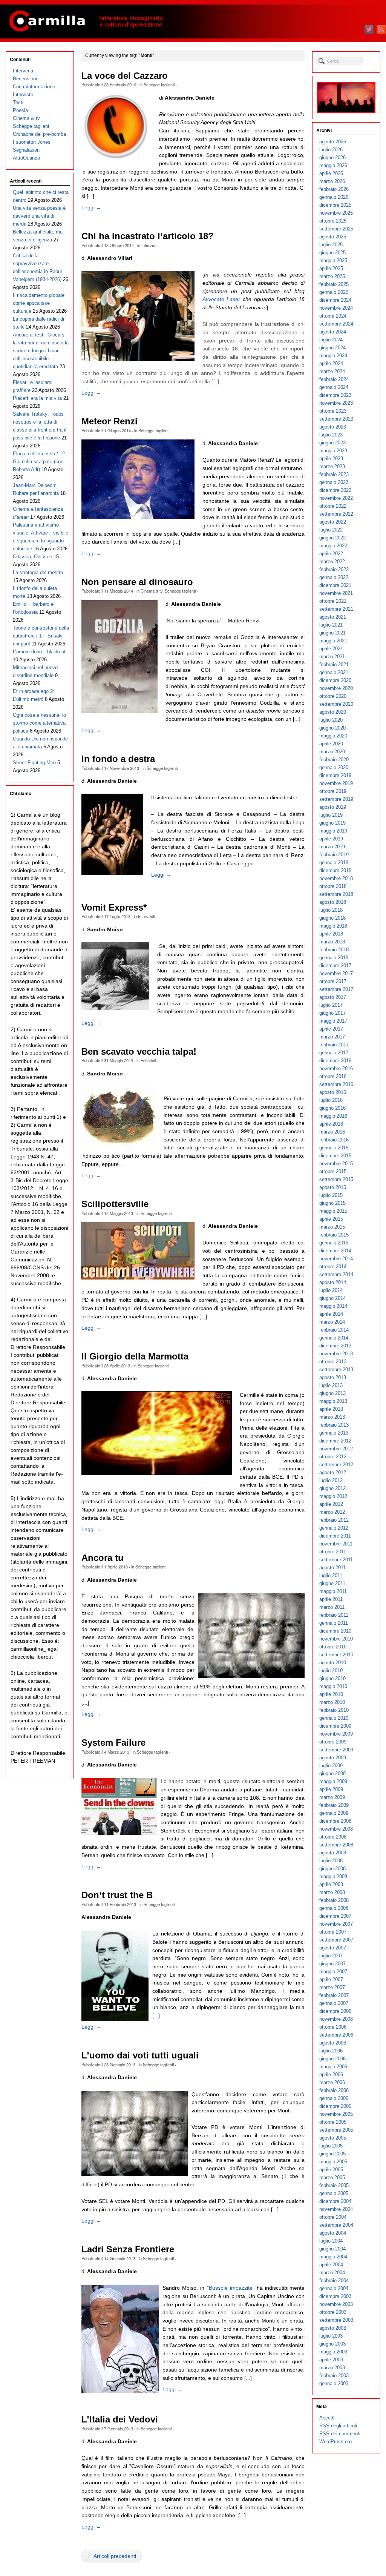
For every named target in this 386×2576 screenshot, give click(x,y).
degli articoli (338, 2426)
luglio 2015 (331, 1195)
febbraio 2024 (334, 379)
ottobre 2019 (333, 791)
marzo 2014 (332, 1322)
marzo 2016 (332, 1132)
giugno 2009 (332, 1773)
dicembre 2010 (335, 1631)
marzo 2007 (332, 1987)
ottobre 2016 (333, 1076)
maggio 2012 (333, 1496)
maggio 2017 (333, 1021)
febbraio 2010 (334, 1710)
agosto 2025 (333, 237)
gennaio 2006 (334, 2098)
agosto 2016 (333, 1092)
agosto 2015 (333, 1187)
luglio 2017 (331, 1005)
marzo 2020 (332, 752)
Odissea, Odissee (32, 557)
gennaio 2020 (334, 767)
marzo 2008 (332, 1892)
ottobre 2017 (333, 981)
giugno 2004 (332, 2249)
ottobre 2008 (333, 1837)
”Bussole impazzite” (231, 2288)
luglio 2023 (331, 435)
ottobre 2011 (333, 1552)
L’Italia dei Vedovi (120, 2419)
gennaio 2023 (334, 482)
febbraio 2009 (334, 1805)
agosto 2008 (333, 1853)
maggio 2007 (333, 1972)
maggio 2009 (333, 1781)
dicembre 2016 (335, 1061)
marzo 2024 (332, 371)
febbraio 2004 (334, 2280)
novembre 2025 (336, 213)
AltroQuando (26, 158)
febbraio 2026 (334, 189)
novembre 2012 (336, 1449)
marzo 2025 (332, 276)
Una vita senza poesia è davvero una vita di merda (39, 216)
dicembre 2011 (335, 1536)
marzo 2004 (332, 2273)
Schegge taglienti (159, 84)
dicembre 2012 (335, 1441)
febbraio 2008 (334, 1900)
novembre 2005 (336, 2114)
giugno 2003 (332, 2344)
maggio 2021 (333, 641)
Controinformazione (34, 87)
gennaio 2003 (334, 2383)
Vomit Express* (114, 908)
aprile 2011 (331, 1599)
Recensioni (25, 79)
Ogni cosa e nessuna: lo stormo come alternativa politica (39, 723)
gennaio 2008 (334, 1908)
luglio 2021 (331, 625)
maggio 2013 (333, 1401)
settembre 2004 (336, 2225)
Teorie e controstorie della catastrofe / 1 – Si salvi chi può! (41, 636)
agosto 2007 (333, 1948)
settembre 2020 (336, 704)
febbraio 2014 (334, 1330)
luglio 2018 (331, 910)
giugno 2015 (332, 1203)
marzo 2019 (332, 847)
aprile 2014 (331, 1314)
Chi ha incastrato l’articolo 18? (148, 236)
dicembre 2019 (335, 775)
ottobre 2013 (333, 1362)
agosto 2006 (333, 2043)
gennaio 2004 (334, 2288)
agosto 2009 (333, 1758)
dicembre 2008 (335, 1821)
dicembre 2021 (335, 585)
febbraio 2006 (334, 2090)
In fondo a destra (118, 759)
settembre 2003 (336, 2320)
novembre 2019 (336, 783)
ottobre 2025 (333, 221)
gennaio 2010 (334, 1718)
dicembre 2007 (335, 1916)
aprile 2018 (331, 934)
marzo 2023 (332, 466)
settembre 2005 (336, 2130)
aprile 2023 (331, 459)
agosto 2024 (333, 332)
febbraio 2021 (334, 664)
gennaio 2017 (334, 1053)
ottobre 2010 (333, 1647)
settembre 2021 (336, 609)
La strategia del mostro (38, 572)
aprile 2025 (331, 268)
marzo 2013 (332, 1417)
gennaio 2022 (334, 577)
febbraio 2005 (334, 2185)
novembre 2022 (336, 498)
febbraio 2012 (334, 1520)
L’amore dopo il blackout (39, 652)
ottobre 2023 (333, 411)
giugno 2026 (332, 157)
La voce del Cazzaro (125, 76)
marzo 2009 (332, 1797)
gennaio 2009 (334, 1813)
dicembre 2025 (335, 205)
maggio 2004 (333, 2257)
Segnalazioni (27, 150)
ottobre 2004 (333, 2217)
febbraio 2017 (334, 1045)
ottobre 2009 (333, 1742)
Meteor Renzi (110, 421)
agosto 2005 (333, 2138)
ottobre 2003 (333, 2312)
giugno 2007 (332, 1964)
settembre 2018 (336, 894)
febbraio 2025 (334, 284)
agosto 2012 (333, 1472)
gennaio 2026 (334, 197)
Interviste (23, 94)
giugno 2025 (332, 253)
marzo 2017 (332, 1037)
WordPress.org (335, 2442)
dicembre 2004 (335, 2201)
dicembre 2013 (335, 1346)
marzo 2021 (332, 657)
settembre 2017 (336, 989)
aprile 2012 (331, 1504)
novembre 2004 (336, 2209)
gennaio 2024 (334, 387)
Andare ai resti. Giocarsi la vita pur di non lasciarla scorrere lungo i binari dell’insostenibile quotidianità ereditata (41, 351)
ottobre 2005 (333, 2122)
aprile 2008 (331, 1884)
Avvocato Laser (221, 299)
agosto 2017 (333, 997)
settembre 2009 (336, 1750)
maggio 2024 (333, 356)
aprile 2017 (331, 1029)
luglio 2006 (331, 2051)
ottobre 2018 (333, 886)
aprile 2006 (331, 2074)
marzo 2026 (332, 181)
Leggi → (91, 207)
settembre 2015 (336, 1179)
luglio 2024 (331, 340)
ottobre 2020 (333, 696)
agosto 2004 (333, 2233)
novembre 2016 (336, 1068)
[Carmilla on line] (193, 22)
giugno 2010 (332, 1678)
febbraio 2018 (334, 950)
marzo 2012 (332, 1512)
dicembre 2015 (335, 1156)
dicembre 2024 (335, 300)
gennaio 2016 (334, 1148)
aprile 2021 (331, 649)
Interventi (150, 245)
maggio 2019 (333, 831)
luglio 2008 (331, 1861)
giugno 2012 (332, 1488)
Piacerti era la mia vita (37, 398)
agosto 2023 (333, 427)
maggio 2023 (333, 451)
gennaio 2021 (334, 672)
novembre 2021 (336, 593)
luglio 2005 (331, 2146)
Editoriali (148, 1060)
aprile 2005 (331, 2170)
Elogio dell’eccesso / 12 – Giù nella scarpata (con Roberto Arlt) (41, 462)
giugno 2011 (332, 1583)
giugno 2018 (332, 918)
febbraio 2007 (334, 1995)
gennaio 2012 (334, 1528)
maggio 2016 (333, 1116)
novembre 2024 (336, 308)
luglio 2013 (331, 1385)
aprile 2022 (331, 554)
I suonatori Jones (32, 142)
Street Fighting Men (34, 763)
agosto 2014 (333, 1282)
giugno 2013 (332, 1393)
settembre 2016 (336, 1084)
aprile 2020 (331, 744)
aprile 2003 (331, 2360)
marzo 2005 (332, 2177)
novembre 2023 (336, 403)
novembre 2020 (336, 688)
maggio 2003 (333, 2352)
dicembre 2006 (335, 2011)
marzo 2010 (332, 1702)
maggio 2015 (333, 1211)
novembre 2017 (336, 973)
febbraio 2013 (334, 1425)
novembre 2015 (336, 1164)
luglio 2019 (331, 815)
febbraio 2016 (334, 1140)
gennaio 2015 (334, 1243)
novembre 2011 (336, 1544)
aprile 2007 (331, 1979)
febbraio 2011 (334, 1615)
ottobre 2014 (333, 1266)
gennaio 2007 (334, 2003)
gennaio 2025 (334, 292)
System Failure (113, 1743)
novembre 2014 (336, 1259)
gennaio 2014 (334, 1338)
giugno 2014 (332, 1298)
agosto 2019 (333, 807)
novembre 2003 (336, 2304)
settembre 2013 (336, 1369)
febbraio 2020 (334, 760)
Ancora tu (103, 1558)
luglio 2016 (331, 1100)
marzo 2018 (332, 942)
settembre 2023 (336, 419)
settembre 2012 (336, 1465)
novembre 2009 (336, 1734)
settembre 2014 (336, 1274)
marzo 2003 (332, 2368)
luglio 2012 (331, 1480)
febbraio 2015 (334, 1235)
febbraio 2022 (334, 569)
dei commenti (340, 2434)
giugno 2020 (332, 728)
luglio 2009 (331, 1766)
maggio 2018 (333, 926)
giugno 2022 (332, 538)
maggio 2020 (333, 736)
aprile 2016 (331, 1124)
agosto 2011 (332, 1568)
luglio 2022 (331, 530)
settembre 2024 (336, 324)
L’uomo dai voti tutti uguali (140, 2055)
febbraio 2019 (334, 855)
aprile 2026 (331, 173)
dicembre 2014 (335, 1251)
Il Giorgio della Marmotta (135, 1356)
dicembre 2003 (335, 2296)
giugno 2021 (332, 633)
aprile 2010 (331, 1694)
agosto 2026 (333, 142)
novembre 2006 (336, 2019)
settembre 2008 (336, 1845)
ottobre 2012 (333, 1457)
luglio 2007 (331, 1956)
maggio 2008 (333, 1876)
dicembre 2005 (335, 2106)
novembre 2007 (336, 1924)
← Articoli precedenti (112, 2556)
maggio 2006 (333, 2067)
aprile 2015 (331, 1219)
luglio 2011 (331, 1575)
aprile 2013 (331, 1409)
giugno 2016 (332, 1108)
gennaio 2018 (334, 958)
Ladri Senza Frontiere (128, 2249)
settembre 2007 (336, 1940)
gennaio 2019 (334, 863)
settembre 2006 (336, 2035)
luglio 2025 (331, 245)
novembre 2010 (336, 1639)
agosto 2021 (333, 617)
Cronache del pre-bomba (39, 134)
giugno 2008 (332, 1869)
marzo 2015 (332, 1227)
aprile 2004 (331, 2265)
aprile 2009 (331, 1789)
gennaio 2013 (334, 1433)
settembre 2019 (336, 799)
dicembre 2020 (335, 680)
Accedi (327, 2418)
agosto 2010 (333, 1663)
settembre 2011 (336, 1560)
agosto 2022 (333, 522)
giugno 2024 (332, 348)
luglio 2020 (331, 720)
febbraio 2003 (334, 2376)
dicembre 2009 (335, 1726)
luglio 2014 (331, 1290)
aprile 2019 (331, 839)
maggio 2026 (333, 165)
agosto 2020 (333, 712)
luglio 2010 (331, 1670)
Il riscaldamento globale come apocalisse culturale (39, 303)
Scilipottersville (115, 1204)
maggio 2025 (333, 260)
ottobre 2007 (333, 1932)
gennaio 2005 (334, 2193)
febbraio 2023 (334, 474)
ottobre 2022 (333, 506)
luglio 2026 (331, 150)
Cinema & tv (152, 591)
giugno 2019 (332, 823)
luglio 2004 (331, 2241)
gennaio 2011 (334, 1623)
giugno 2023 (332, 443)
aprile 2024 (331, 363)
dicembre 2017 (335, 965)
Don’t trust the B (117, 1895)
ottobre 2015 (333, 1171)
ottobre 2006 (333, 2027)
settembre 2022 (336, 514)
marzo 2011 (332, 1607)
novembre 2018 (336, 878)
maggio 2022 (333, 546)
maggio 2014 (333, 1306)
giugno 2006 (332, 2059)
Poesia (20, 110)
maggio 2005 (333, 2162)
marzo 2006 (332, 2082)
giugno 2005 (332, 2154)
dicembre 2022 (335, 490)
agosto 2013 (333, 1377)
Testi (18, 102)
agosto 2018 (333, 902)
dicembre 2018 (335, 870)
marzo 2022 (332, 561)
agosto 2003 (333, 2328)
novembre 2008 (336, 1829)
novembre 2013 (336, 1354)
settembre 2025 (336, 229)
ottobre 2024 (333, 316)
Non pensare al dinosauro (137, 582)
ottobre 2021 (333, 601)
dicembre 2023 (335, 395)
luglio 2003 (331, 2336)
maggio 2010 (333, 1686)
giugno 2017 (332, 1013)
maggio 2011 (333, 1591)
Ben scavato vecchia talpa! (139, 1052)
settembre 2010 (336, 1655)
